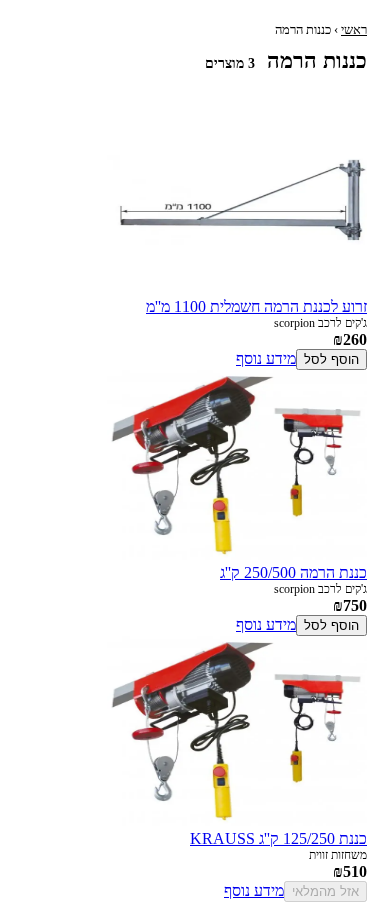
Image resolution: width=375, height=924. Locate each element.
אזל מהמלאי (325, 891)
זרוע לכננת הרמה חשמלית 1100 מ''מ (256, 306)
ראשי (354, 29)
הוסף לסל (331, 359)
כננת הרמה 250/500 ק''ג (293, 572)
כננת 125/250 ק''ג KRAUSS (278, 838)
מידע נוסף (266, 358)
